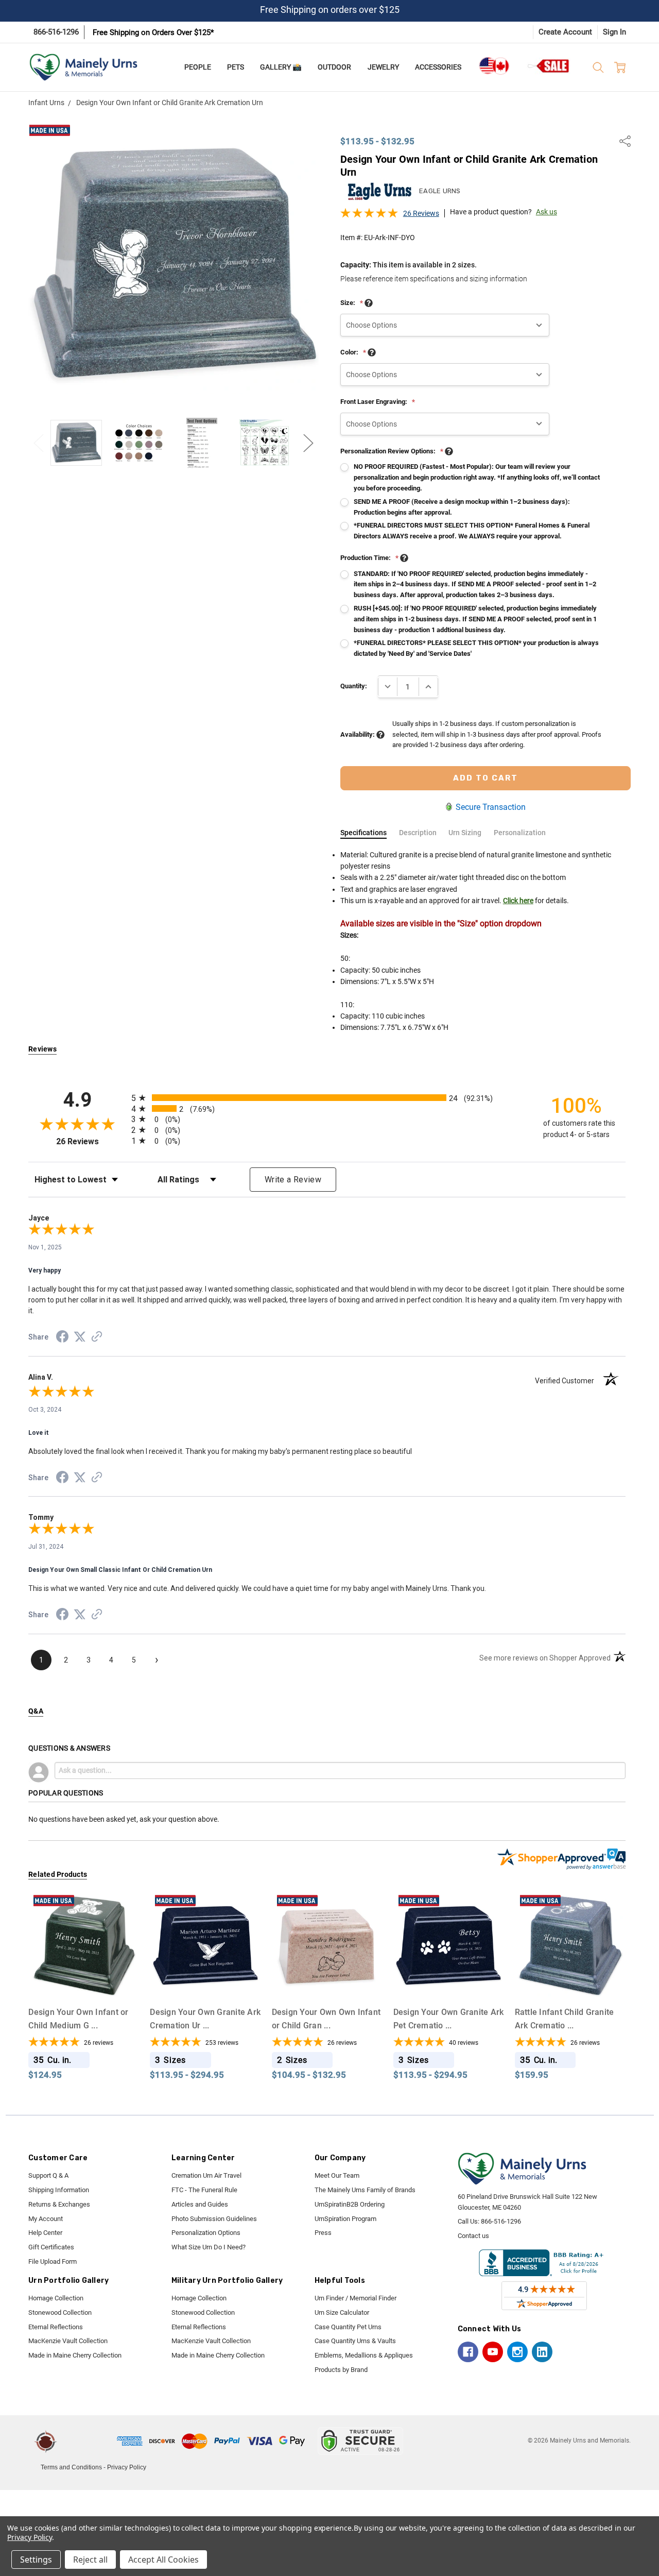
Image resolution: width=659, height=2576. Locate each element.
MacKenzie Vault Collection (68, 2341)
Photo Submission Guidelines (214, 2219)
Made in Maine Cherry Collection (75, 2355)
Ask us (547, 212)
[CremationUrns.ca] (494, 66)
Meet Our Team (337, 2175)
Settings (36, 2560)
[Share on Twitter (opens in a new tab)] (80, 1337)
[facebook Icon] (468, 2352)
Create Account (565, 32)
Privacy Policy (127, 2467)
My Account (46, 2219)
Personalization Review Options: (392, 451)
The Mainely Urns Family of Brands (365, 2190)
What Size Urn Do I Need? (209, 2247)
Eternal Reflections (56, 2327)
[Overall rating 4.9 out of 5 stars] (369, 216)
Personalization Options (206, 2233)
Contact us (473, 2236)
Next (308, 443)
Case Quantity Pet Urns (348, 2327)
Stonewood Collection (60, 2312)
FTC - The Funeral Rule (204, 2190)
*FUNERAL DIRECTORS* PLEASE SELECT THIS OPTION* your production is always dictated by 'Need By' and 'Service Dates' (476, 648)
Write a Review (293, 1180)
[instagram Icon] (517, 2352)
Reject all (90, 2560)
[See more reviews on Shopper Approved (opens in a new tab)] (97, 1338)
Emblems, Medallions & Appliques (364, 2355)
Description (418, 833)
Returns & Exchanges (59, 2204)
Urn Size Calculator (342, 2312)
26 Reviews (421, 213)
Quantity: (354, 686)
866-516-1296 (56, 32)
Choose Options (84, 1981)
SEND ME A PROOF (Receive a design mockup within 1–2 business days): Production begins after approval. (462, 507)
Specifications (363, 833)
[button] (89, 2441)
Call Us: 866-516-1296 (489, 2221)
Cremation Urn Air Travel (206, 2175)
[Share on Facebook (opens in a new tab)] (62, 1338)
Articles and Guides (200, 2204)
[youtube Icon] (493, 2352)
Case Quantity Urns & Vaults (355, 2341)
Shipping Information (59, 2190)
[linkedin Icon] (542, 2352)
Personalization (520, 833)
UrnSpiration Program (345, 2219)
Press (323, 2233)
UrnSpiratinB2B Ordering (350, 2204)
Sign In (614, 32)
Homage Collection (56, 2298)
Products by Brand (341, 2370)
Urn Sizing (465, 833)
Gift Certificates (51, 2247)
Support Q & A (48, 2175)
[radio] (327, 1098)
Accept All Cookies (163, 2560)
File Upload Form (53, 2261)
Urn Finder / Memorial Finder (355, 2298)
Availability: (358, 734)
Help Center (45, 2233)
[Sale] (549, 66)
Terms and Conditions (71, 2467)
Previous (39, 443)
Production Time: (369, 558)
